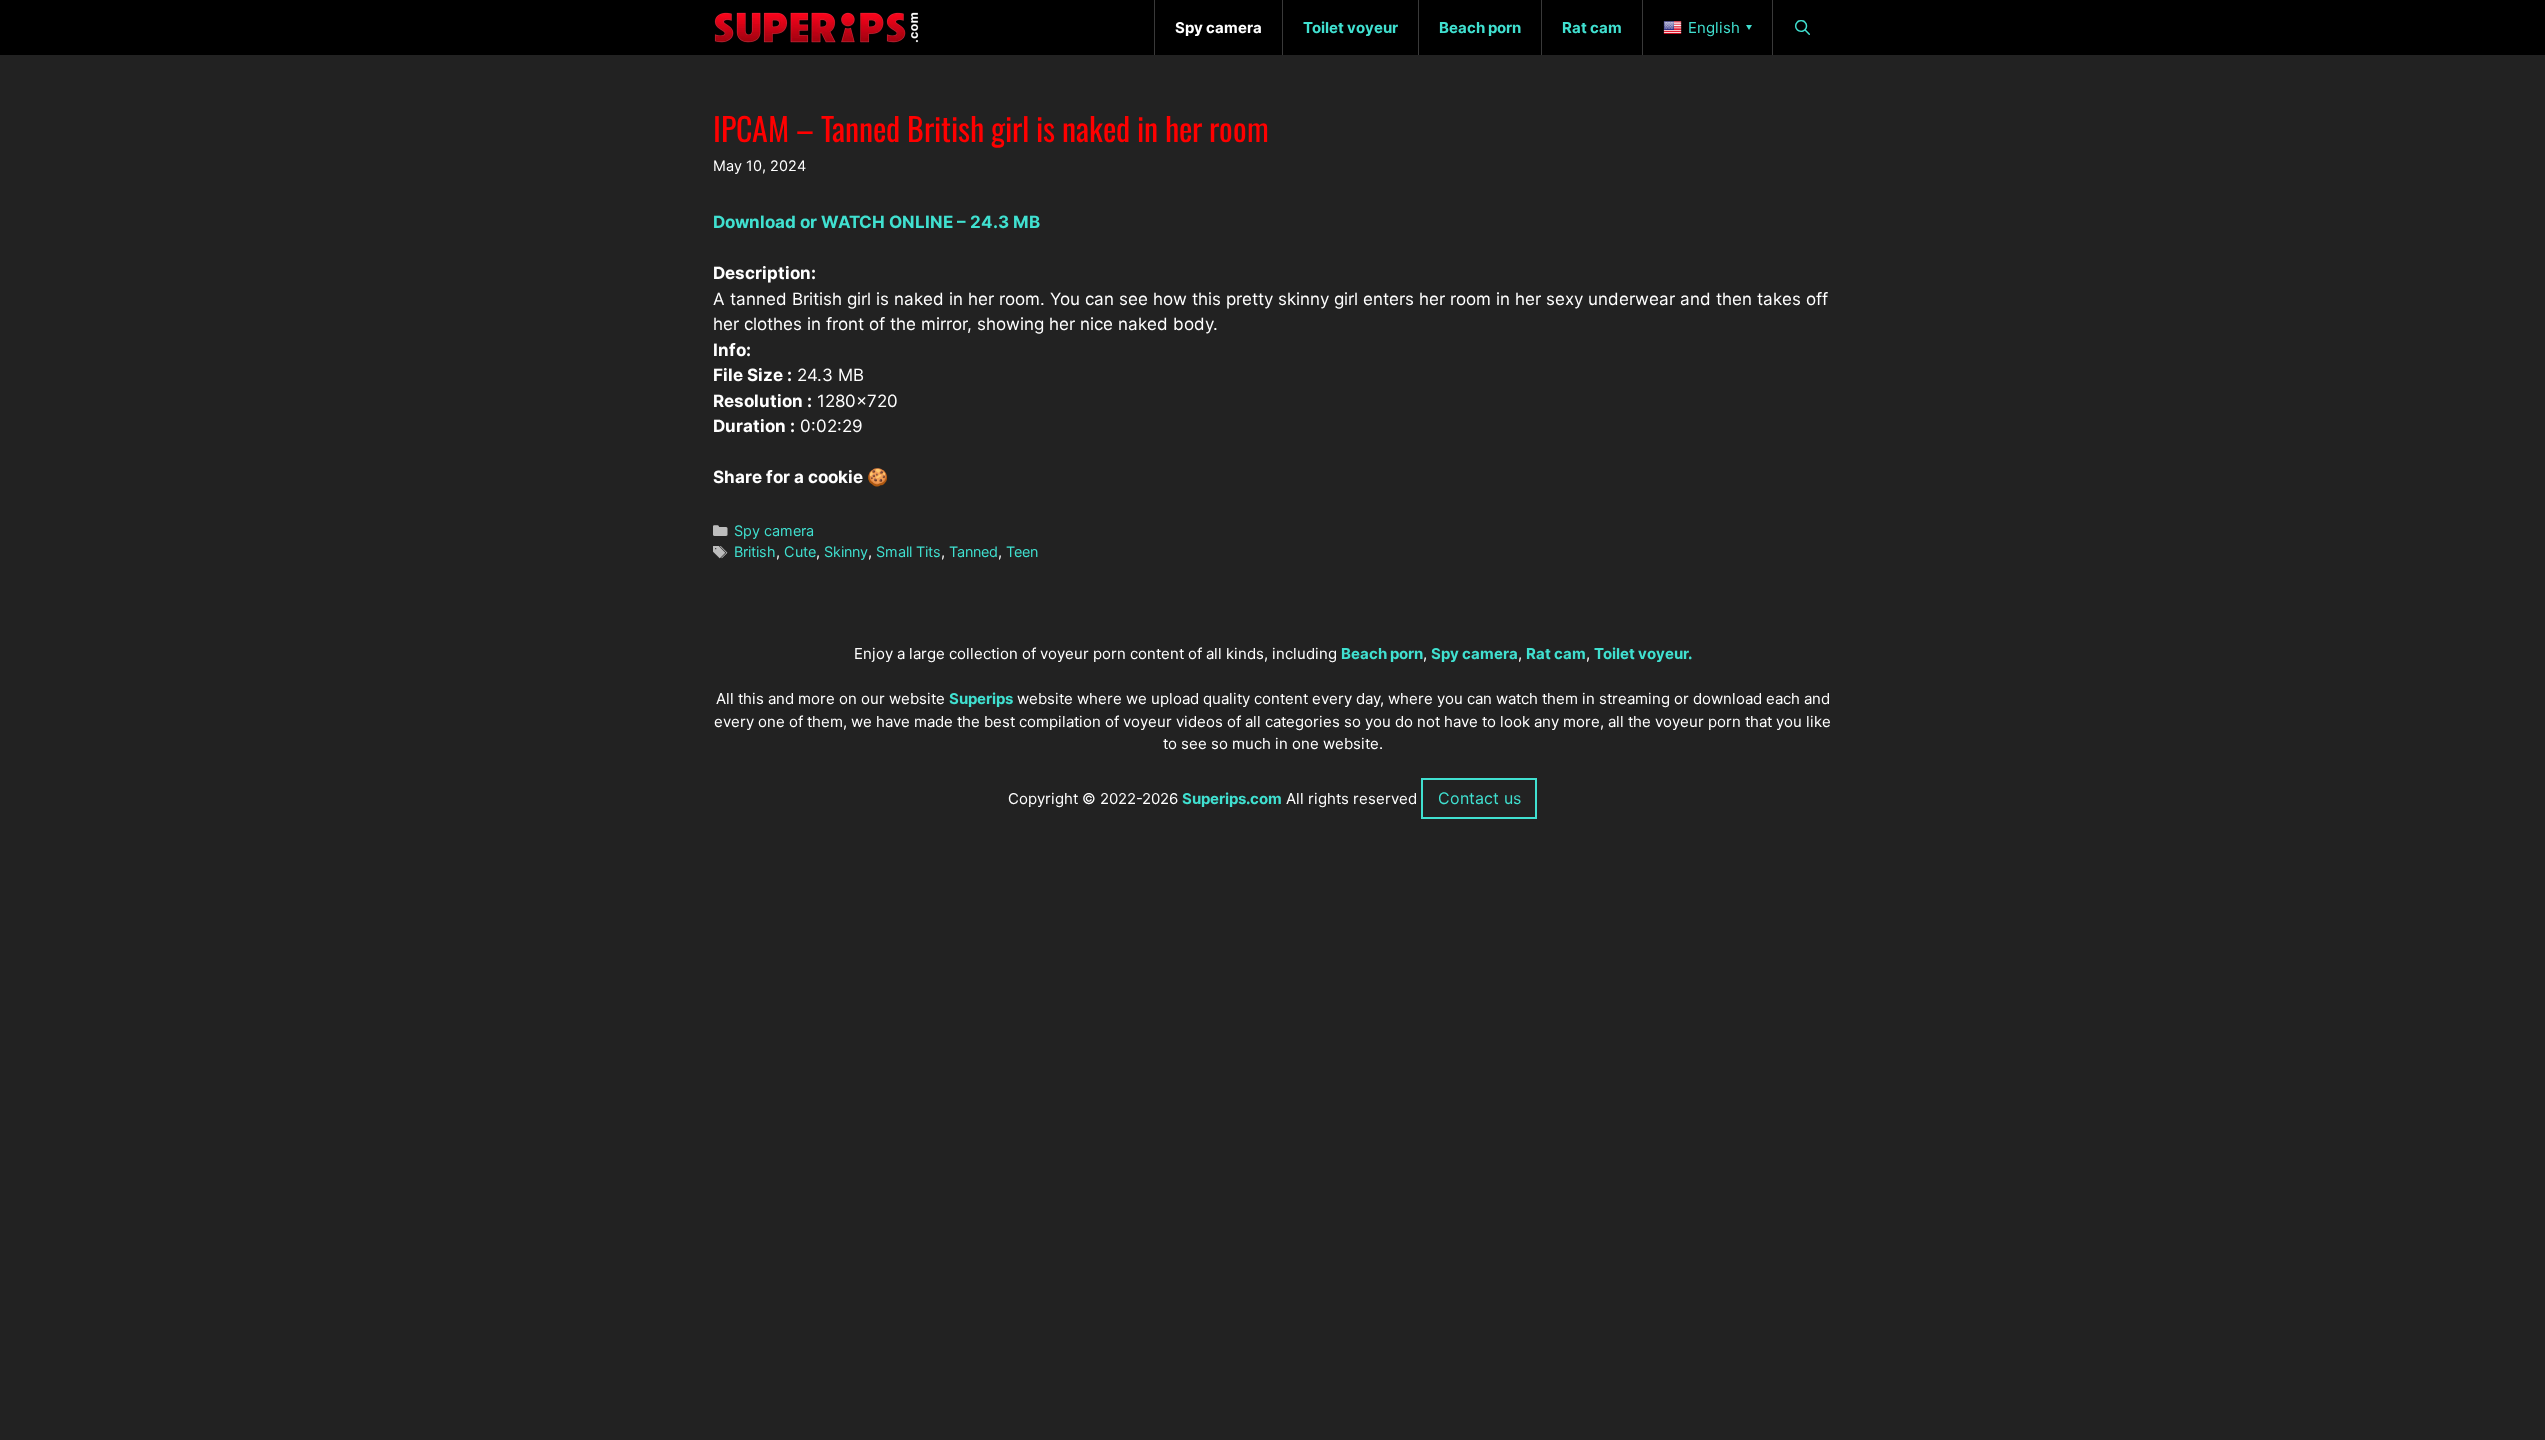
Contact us (1479, 798)
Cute (800, 551)
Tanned (973, 551)
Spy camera (774, 530)
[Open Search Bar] (1802, 27)
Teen (1022, 551)
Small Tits (908, 551)
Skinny (846, 551)
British (755, 551)
